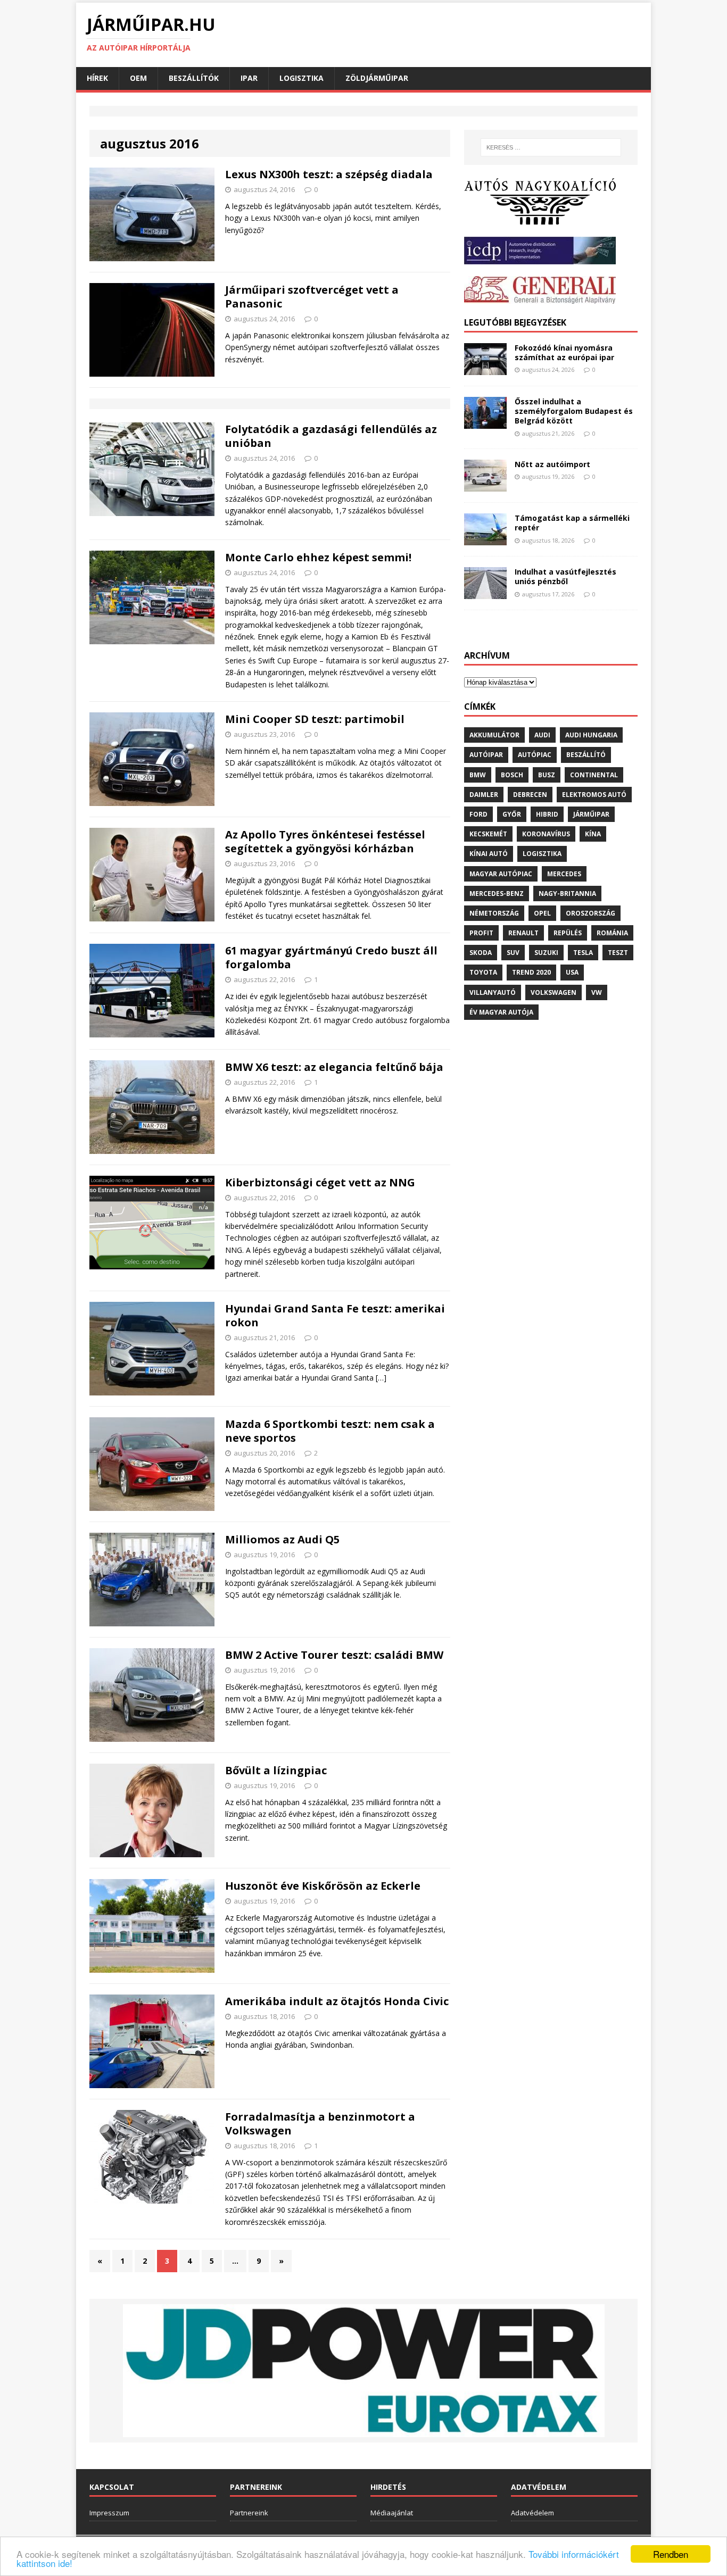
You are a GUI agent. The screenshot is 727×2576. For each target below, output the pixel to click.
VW (597, 992)
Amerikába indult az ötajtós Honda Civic (337, 2001)
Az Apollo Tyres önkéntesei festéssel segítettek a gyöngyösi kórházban (325, 841)
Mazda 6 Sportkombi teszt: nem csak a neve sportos (330, 1431)
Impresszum (109, 2513)
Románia (612, 933)
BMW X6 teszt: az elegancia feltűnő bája (334, 1067)
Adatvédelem (532, 2513)
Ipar (249, 78)
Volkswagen (553, 992)
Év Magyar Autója (501, 1012)
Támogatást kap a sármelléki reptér (572, 523)
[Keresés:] (551, 147)
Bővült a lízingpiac (276, 1770)
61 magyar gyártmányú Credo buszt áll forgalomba (331, 957)
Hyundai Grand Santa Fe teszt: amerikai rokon (335, 1315)
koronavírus (546, 834)
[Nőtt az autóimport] (485, 485)
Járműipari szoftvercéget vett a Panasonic (312, 297)
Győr (512, 814)
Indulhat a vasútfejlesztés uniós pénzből (565, 576)
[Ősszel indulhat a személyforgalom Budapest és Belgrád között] (485, 423)
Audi (542, 735)
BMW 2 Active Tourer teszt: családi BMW (334, 1655)
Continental (594, 775)
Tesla (583, 953)
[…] (381, 1378)
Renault (523, 933)
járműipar (591, 814)
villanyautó (493, 992)
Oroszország (590, 913)
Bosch (512, 775)
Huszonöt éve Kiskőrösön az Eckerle (323, 1886)
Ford (478, 814)
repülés (568, 933)
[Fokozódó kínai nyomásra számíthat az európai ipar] (485, 369)
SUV (513, 953)
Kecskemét (488, 834)
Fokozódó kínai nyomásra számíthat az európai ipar (564, 352)
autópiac (535, 755)
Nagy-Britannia (567, 894)
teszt (618, 953)
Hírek (97, 78)
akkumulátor (494, 735)
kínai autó (489, 854)
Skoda (481, 953)
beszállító (586, 755)
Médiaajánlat (392, 2513)
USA (572, 972)
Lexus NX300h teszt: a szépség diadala (329, 174)
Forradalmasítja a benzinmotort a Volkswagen (320, 2124)
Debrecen (530, 795)
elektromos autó (594, 795)
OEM (138, 78)
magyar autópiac (501, 874)
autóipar (486, 755)
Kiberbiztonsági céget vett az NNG (320, 1182)
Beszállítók (194, 78)
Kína (593, 834)
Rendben (671, 2554)
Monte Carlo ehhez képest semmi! (318, 557)
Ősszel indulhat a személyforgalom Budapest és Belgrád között (574, 411)
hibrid (547, 814)
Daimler (484, 795)
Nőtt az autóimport (552, 464)
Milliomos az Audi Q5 (282, 1539)
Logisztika (301, 78)
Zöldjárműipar (377, 78)
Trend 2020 (531, 972)
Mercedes (564, 874)
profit (481, 933)
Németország (494, 913)
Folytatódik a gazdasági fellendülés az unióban (331, 436)
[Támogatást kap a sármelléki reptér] (485, 539)
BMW (478, 775)
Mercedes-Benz (497, 894)
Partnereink (249, 2513)
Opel (542, 913)
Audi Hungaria (591, 735)
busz (547, 775)
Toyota (483, 972)
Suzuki (546, 953)
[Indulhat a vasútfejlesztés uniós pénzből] (485, 593)
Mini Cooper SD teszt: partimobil (315, 719)
